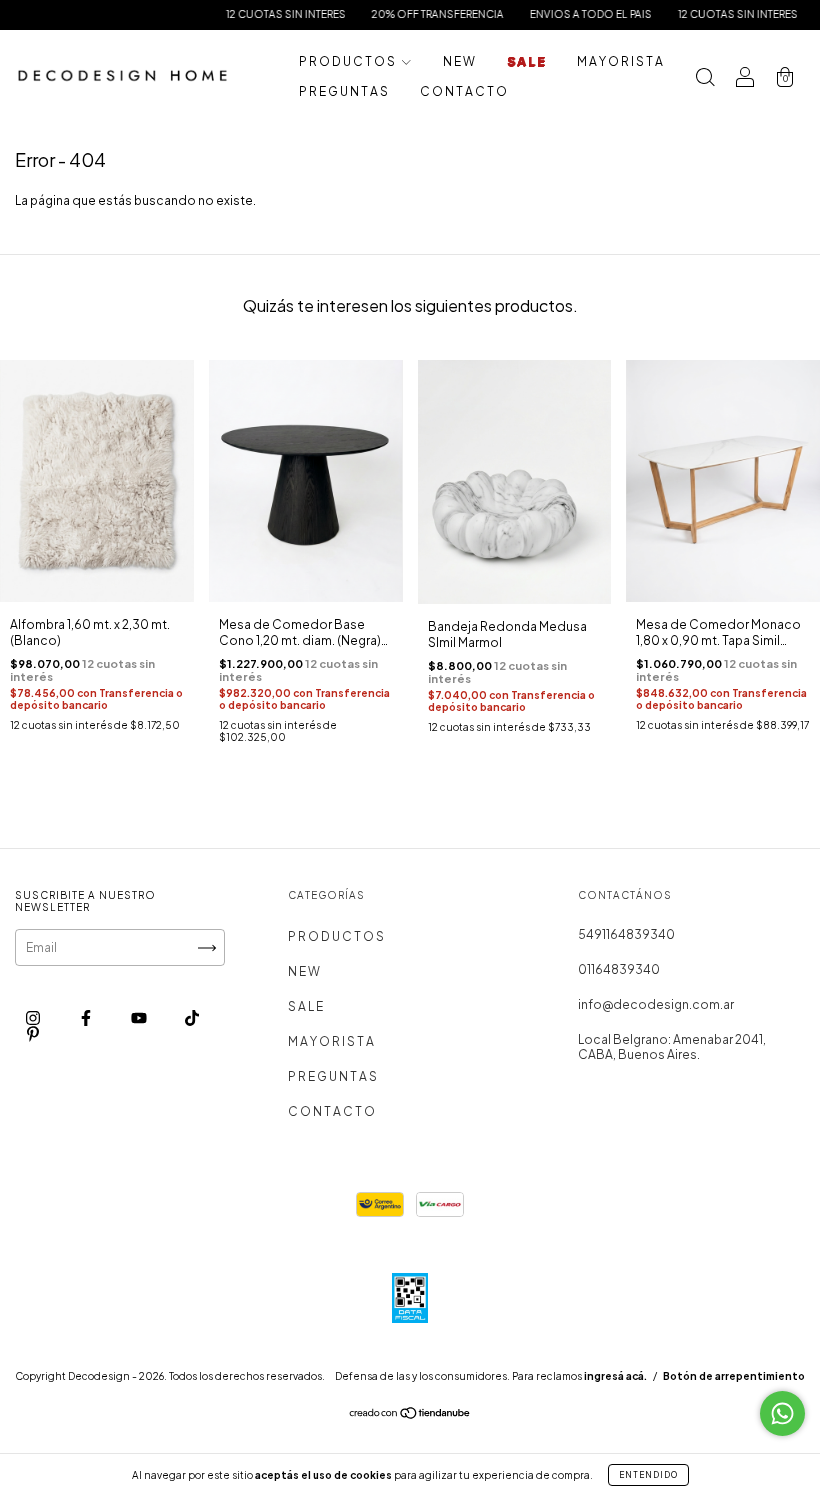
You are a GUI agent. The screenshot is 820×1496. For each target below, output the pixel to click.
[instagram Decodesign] (34, 1017)
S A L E (526, 61)
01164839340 (619, 969)
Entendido (648, 1475)
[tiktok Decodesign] (192, 1017)
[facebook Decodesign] (87, 1017)
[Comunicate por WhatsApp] (782, 1413)
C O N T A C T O (463, 91)
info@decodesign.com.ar (656, 1004)
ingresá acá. (615, 1376)
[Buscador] (705, 79)
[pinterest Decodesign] (33, 1033)
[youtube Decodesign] (140, 1017)
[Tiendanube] (410, 1415)
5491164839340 (626, 934)
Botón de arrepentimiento (734, 1376)
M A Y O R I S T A (620, 61)
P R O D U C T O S (348, 61)
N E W (459, 61)
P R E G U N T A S (343, 91)
